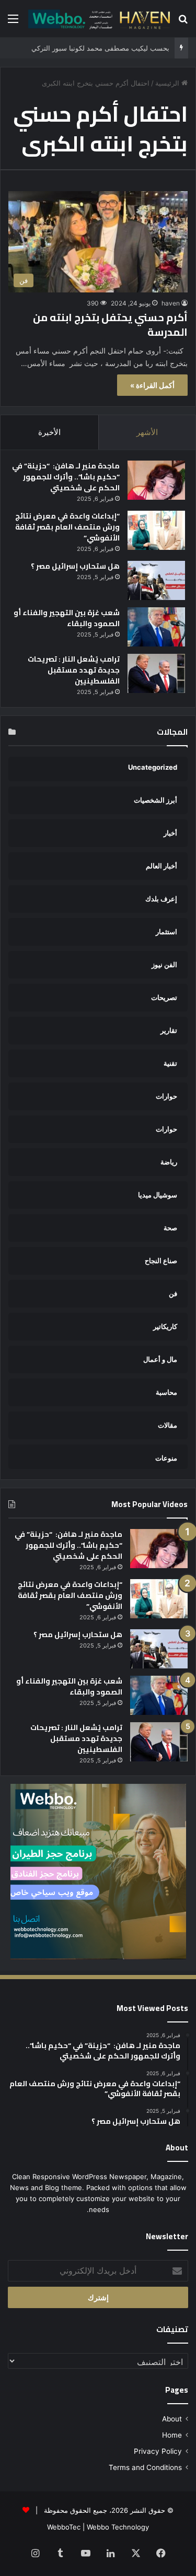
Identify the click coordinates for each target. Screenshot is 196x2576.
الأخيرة (49, 432)
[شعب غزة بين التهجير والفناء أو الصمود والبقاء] (156, 627)
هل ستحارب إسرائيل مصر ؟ (75, 566)
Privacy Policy (158, 2451)
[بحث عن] (183, 22)
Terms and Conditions (145, 2467)
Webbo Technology (118, 2527)
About (172, 2419)
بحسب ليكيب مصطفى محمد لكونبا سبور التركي (100, 48)
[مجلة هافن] (98, 19)
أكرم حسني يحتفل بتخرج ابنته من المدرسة (110, 325)
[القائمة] (13, 22)
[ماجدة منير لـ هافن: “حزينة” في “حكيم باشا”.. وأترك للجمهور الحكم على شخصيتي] (156, 480)
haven (171, 303)
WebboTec (64, 2527)
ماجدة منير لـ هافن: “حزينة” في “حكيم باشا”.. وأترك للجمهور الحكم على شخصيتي (66, 477)
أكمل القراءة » (152, 385)
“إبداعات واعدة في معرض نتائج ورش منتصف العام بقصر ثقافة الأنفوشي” (67, 527)
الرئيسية (168, 83)
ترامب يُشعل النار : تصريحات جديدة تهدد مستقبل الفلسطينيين (74, 670)
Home (172, 2435)
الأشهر (147, 432)
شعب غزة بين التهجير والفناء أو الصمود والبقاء (67, 618)
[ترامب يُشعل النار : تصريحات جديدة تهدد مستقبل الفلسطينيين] (156, 673)
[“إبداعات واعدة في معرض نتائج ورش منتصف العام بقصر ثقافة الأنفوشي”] (156, 530)
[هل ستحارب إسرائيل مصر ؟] (156, 580)
